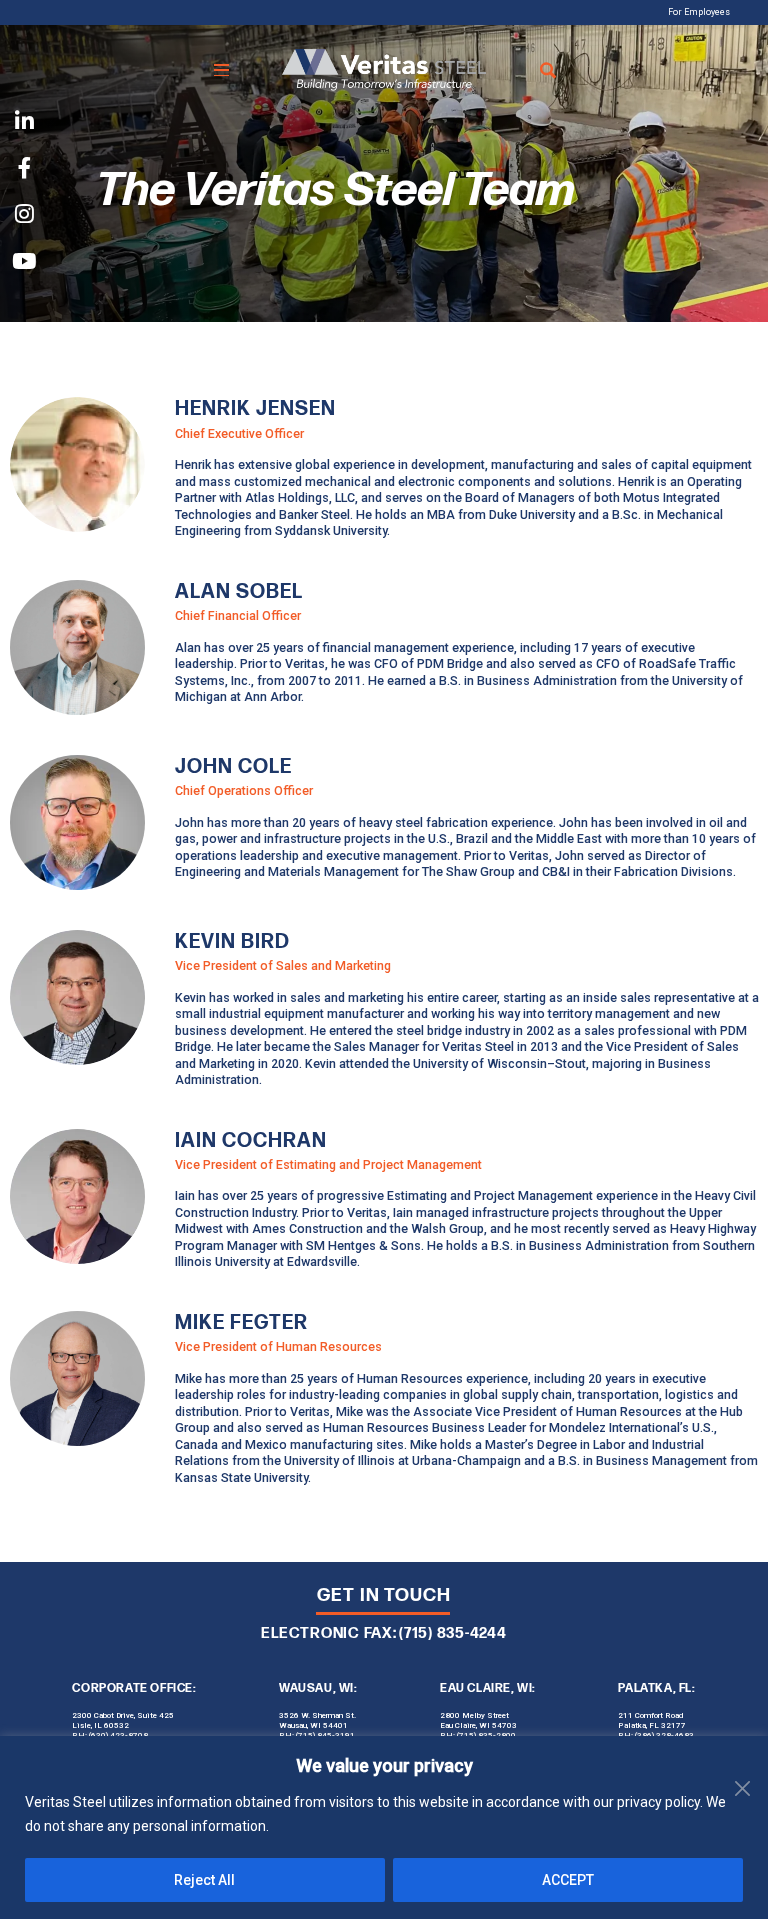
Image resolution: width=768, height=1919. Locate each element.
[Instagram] (24, 215)
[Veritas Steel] (384, 70)
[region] (384, 1827)
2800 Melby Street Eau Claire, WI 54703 (478, 1720)
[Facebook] (24, 168)
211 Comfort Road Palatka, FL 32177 (652, 1720)
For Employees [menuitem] (699, 12)
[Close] (747, 1753)
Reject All (204, 1880)
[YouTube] (24, 261)
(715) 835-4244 (453, 1633)
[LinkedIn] (24, 122)
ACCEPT (568, 1880)
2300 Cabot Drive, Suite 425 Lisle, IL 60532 (123, 1720)
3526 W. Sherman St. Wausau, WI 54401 (317, 1720)
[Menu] (221, 70)
